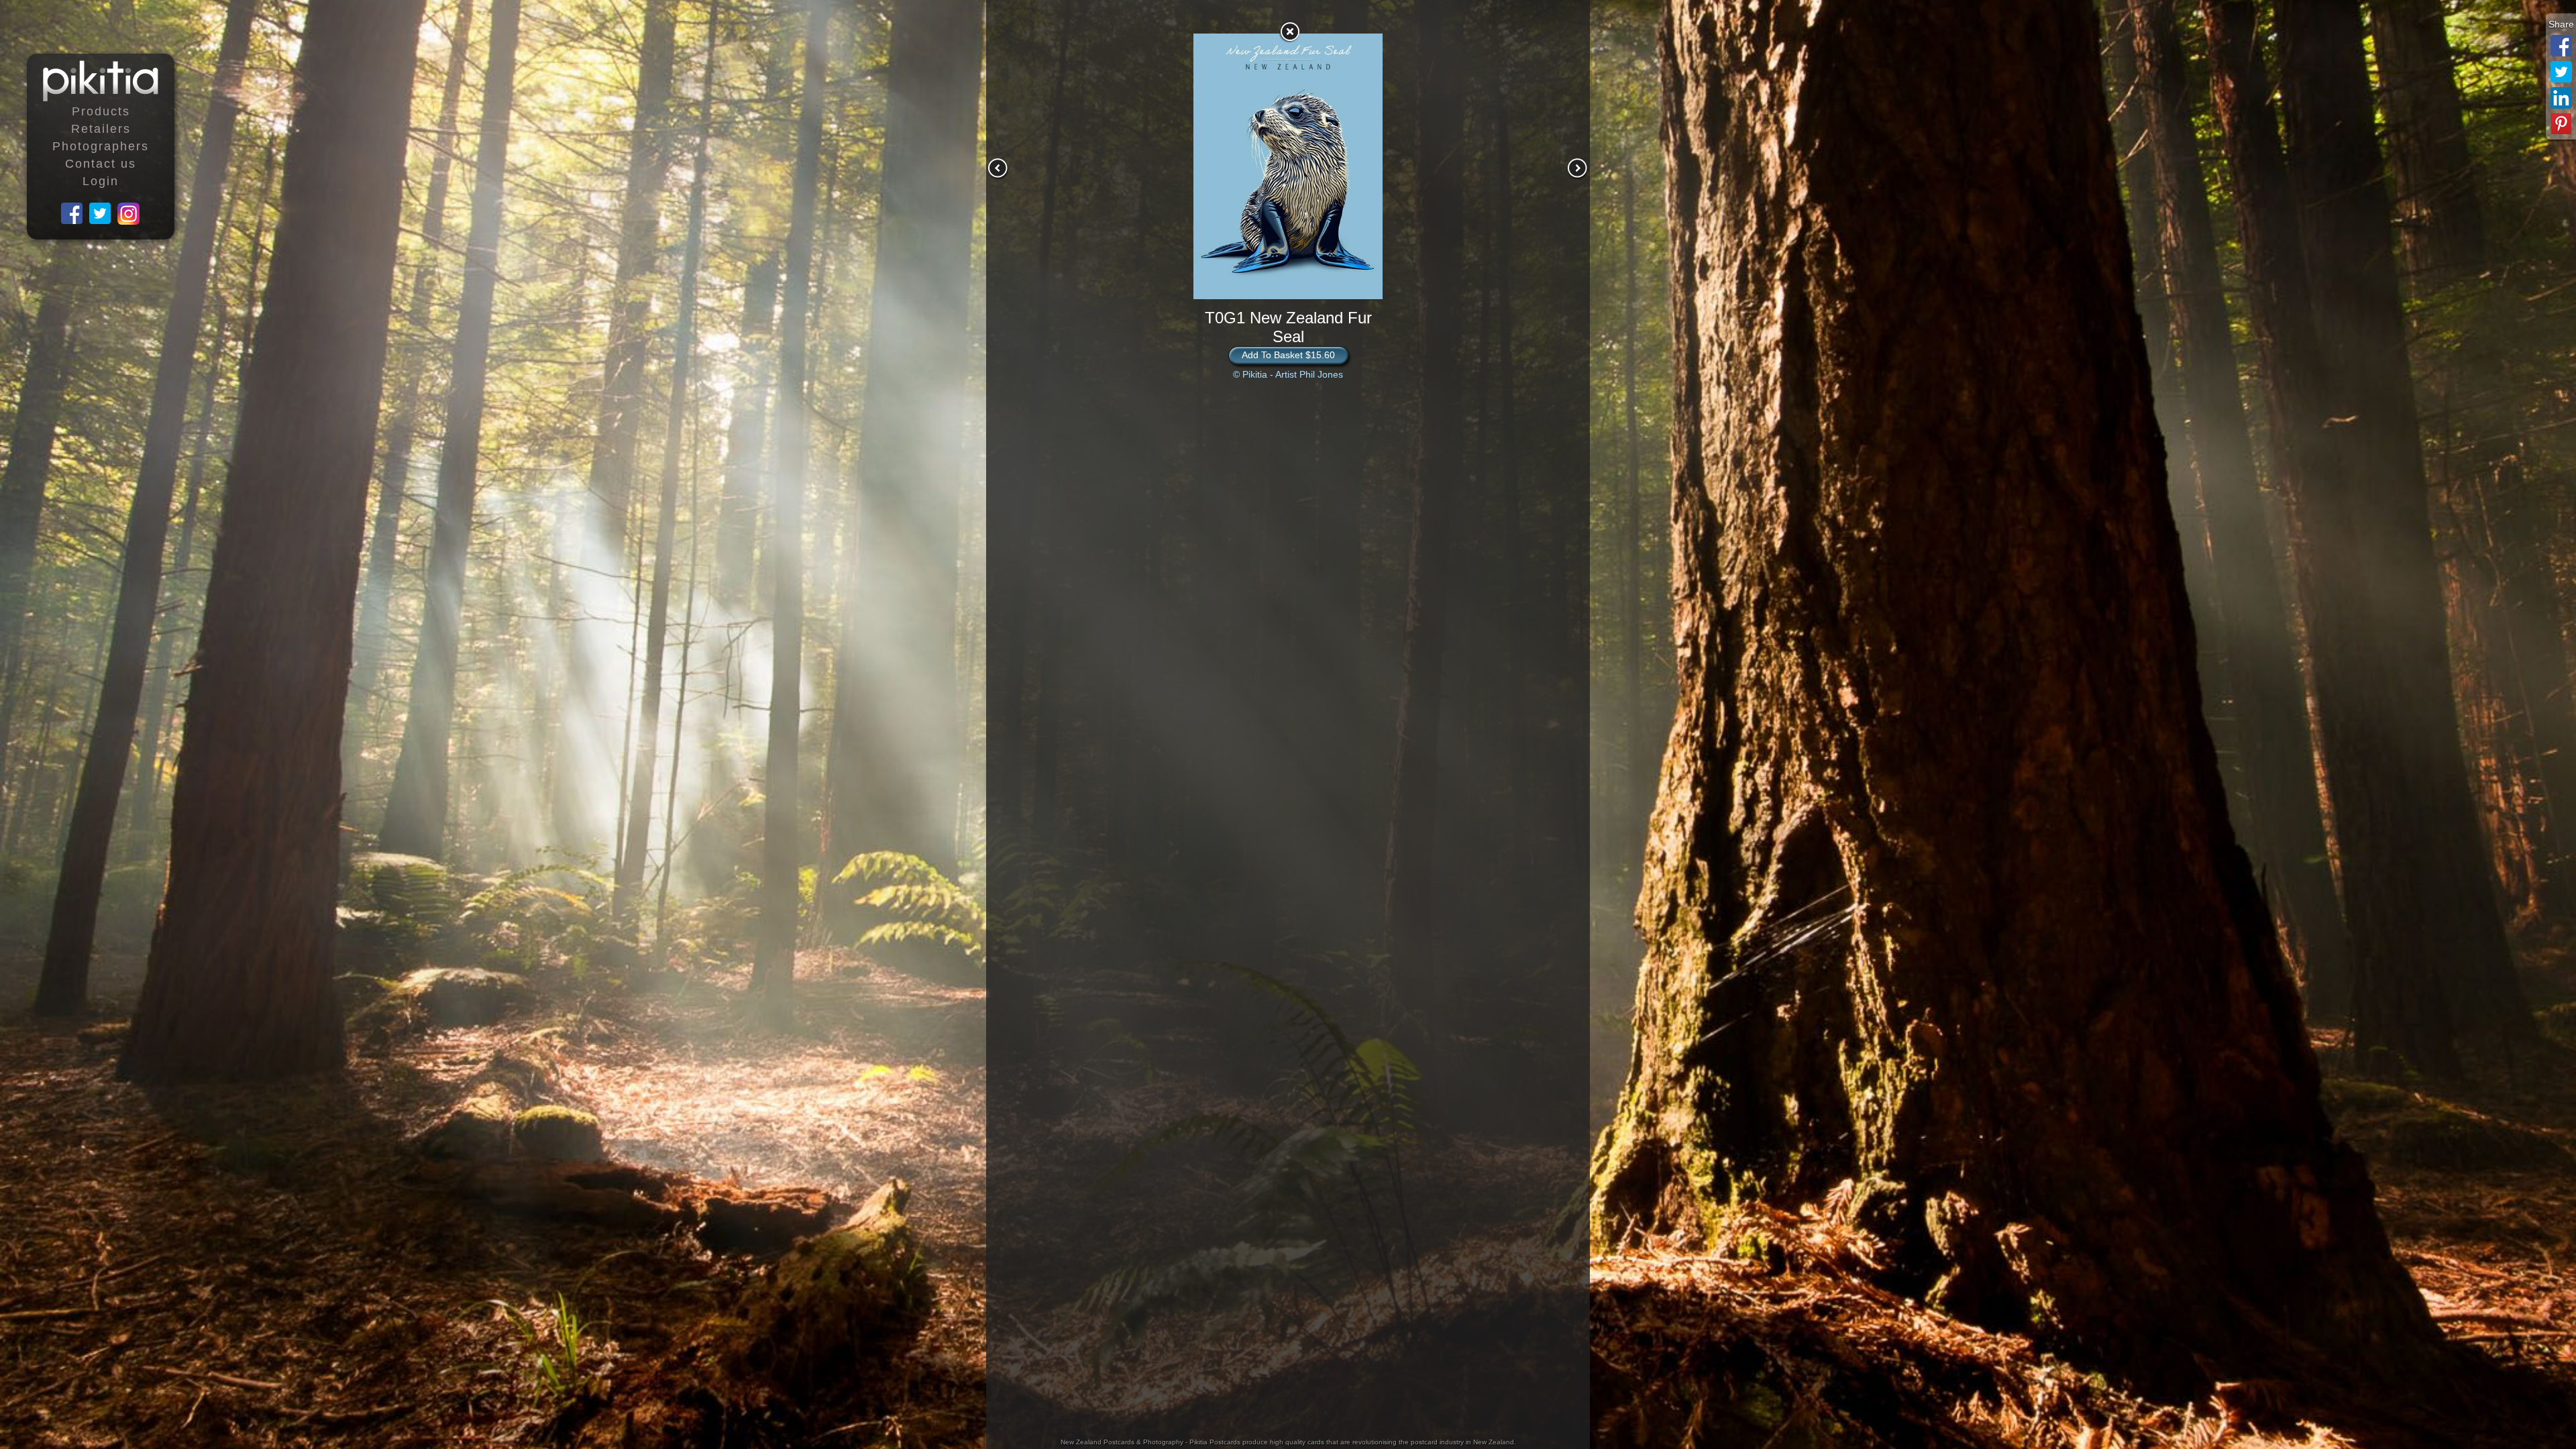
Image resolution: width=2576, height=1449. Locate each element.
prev (998, 168)
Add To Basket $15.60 (1288, 355)
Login (101, 181)
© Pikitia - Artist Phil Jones (1288, 374)
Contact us (101, 164)
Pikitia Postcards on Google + (129, 214)
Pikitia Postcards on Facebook (72, 214)
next (1578, 168)
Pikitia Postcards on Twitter (101, 214)
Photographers (101, 146)
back (1289, 32)
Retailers (101, 129)
